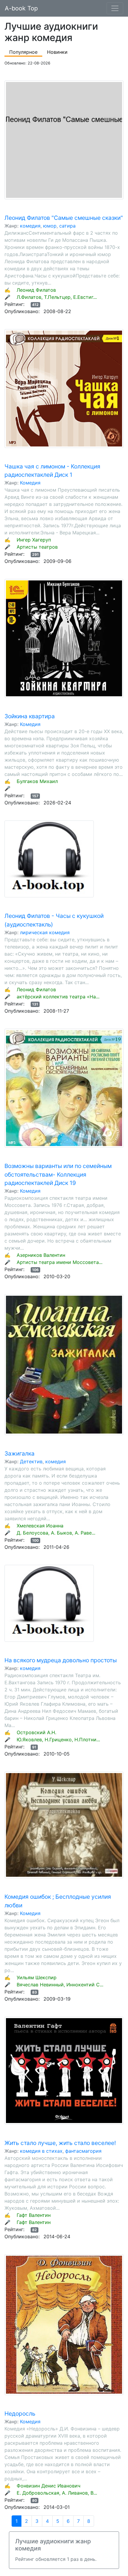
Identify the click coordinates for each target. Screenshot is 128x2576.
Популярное (23, 52)
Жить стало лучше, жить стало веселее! (60, 2143)
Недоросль (20, 2414)
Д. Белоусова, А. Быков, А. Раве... (56, 1533)
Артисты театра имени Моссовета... (60, 1262)
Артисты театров (37, 547)
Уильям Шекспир (37, 1977)
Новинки (57, 52)
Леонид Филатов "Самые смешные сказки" (64, 218)
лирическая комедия (45, 932)
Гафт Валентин (34, 2215)
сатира (67, 226)
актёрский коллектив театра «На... (58, 997)
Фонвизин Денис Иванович (49, 2486)
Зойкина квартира (30, 716)
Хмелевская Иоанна (40, 1526)
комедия (30, 226)
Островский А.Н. (36, 1732)
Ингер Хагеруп (34, 540)
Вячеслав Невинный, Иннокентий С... (60, 1985)
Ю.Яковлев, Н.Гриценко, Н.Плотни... (58, 1740)
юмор (50, 226)
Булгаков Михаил (37, 781)
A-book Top (21, 8)
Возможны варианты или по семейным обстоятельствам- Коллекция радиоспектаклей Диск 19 (58, 1175)
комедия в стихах (41, 2151)
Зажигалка (19, 1453)
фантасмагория (83, 2151)
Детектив (31, 1461)
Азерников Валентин (41, 1255)
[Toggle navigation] (115, 8)
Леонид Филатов (36, 290)
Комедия (30, 483)
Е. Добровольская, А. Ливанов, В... (57, 2493)
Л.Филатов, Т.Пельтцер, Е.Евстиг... (57, 297)
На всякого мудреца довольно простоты (61, 1660)
